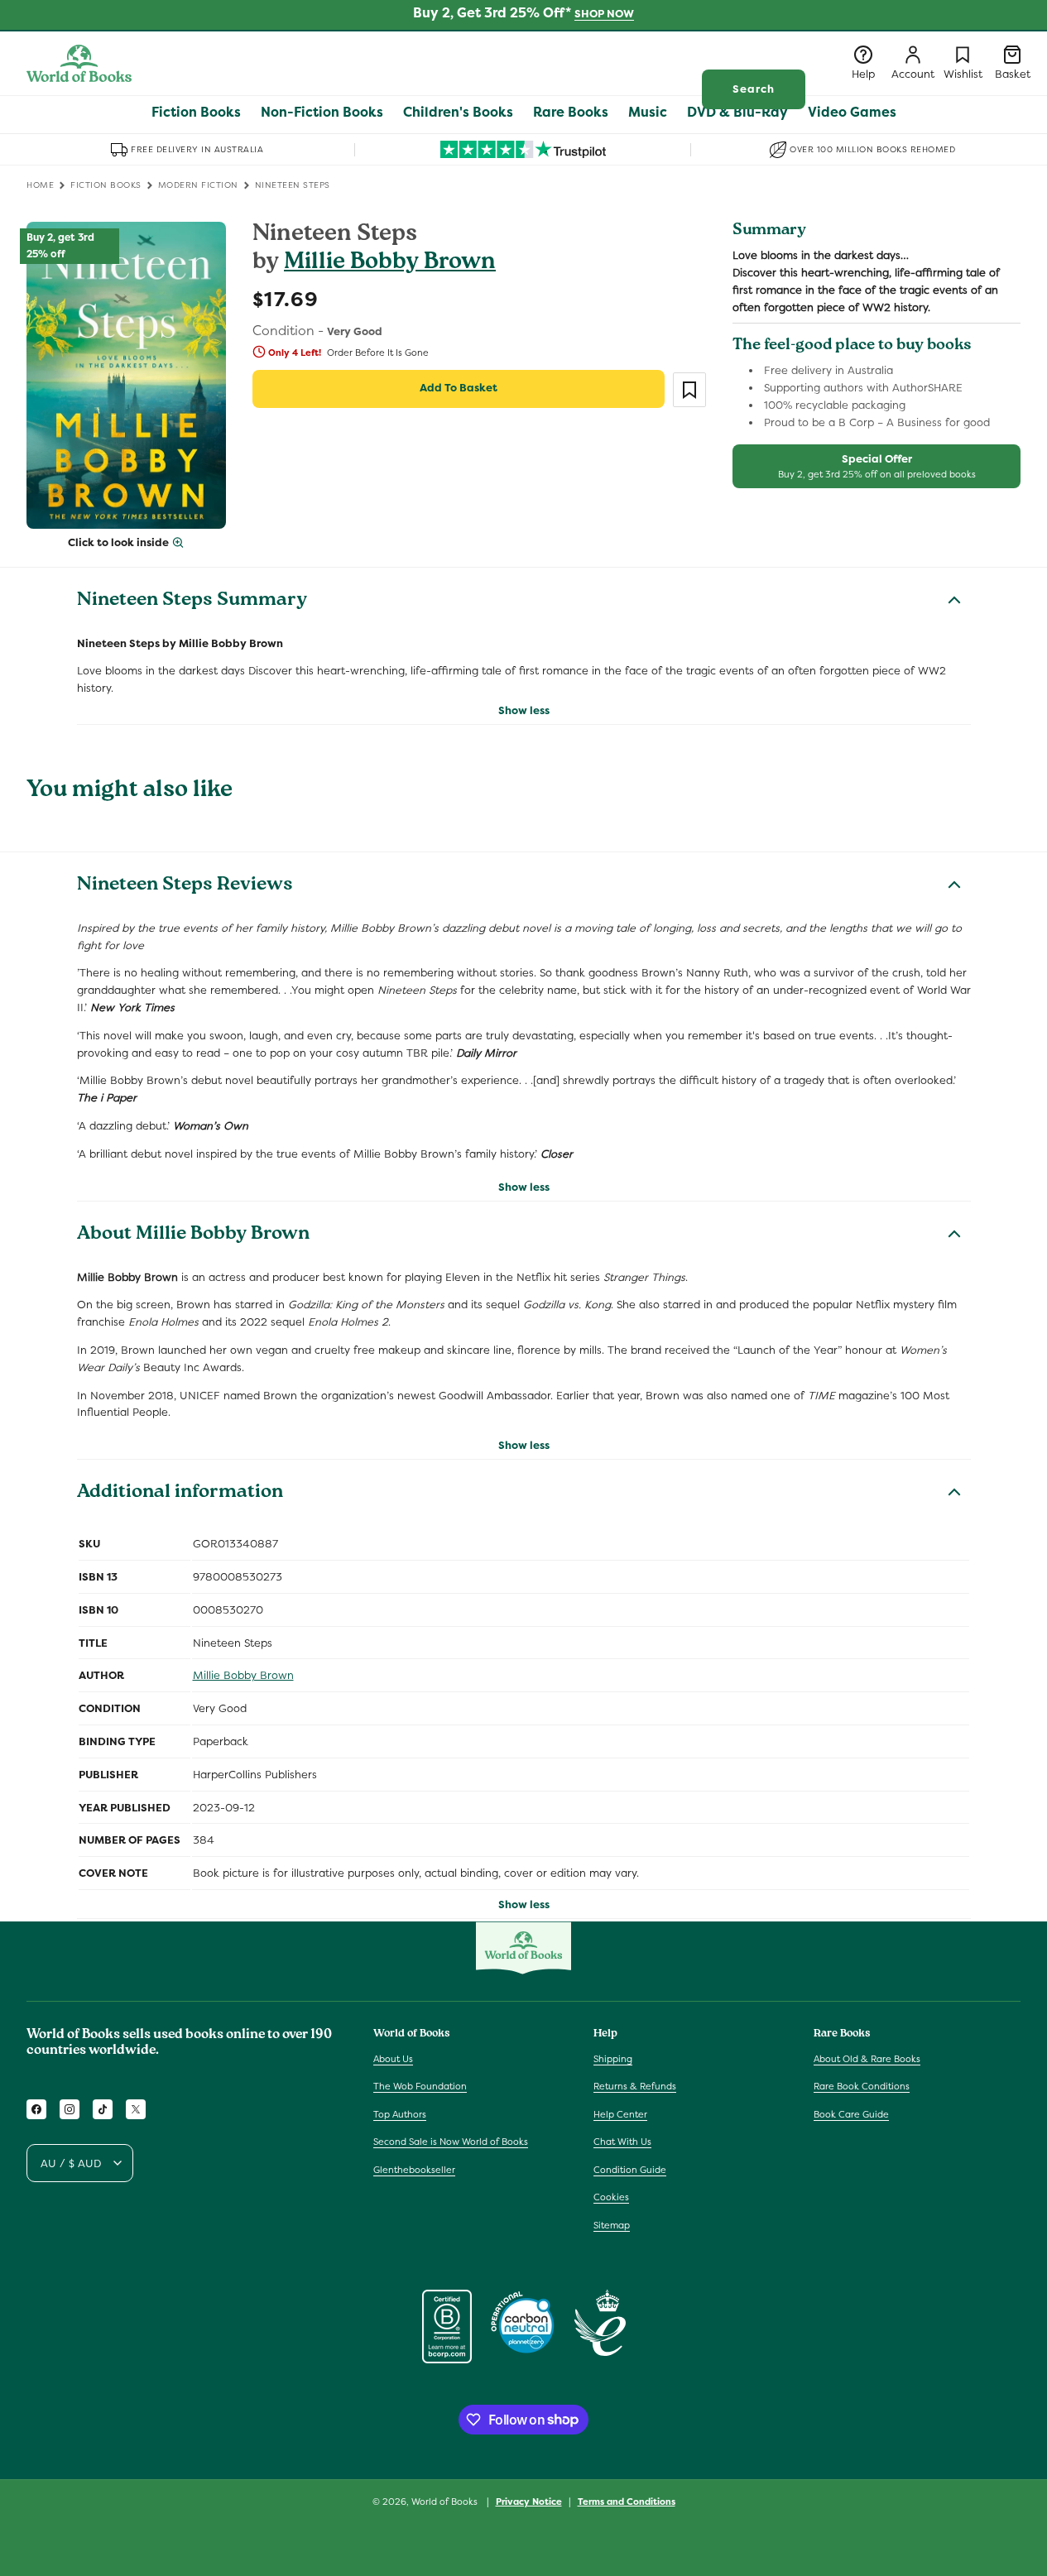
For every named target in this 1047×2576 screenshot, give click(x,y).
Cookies (611, 2197)
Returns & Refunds (635, 2086)
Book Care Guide (851, 2114)
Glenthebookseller (414, 2170)
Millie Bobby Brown (390, 264)
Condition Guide (630, 2170)
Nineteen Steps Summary (192, 602)
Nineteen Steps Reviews (185, 886)
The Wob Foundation (420, 2086)
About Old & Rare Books (867, 2058)
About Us (393, 2058)
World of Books (446, 2502)
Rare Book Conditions (862, 2086)
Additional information (180, 1494)
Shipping (613, 2058)
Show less (524, 710)
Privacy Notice (529, 2501)
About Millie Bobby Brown (193, 1235)
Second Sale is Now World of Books (451, 2142)
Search (754, 89)
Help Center (620, 2114)
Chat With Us (622, 2142)
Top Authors (400, 2114)
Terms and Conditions (627, 2501)
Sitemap (612, 2225)
